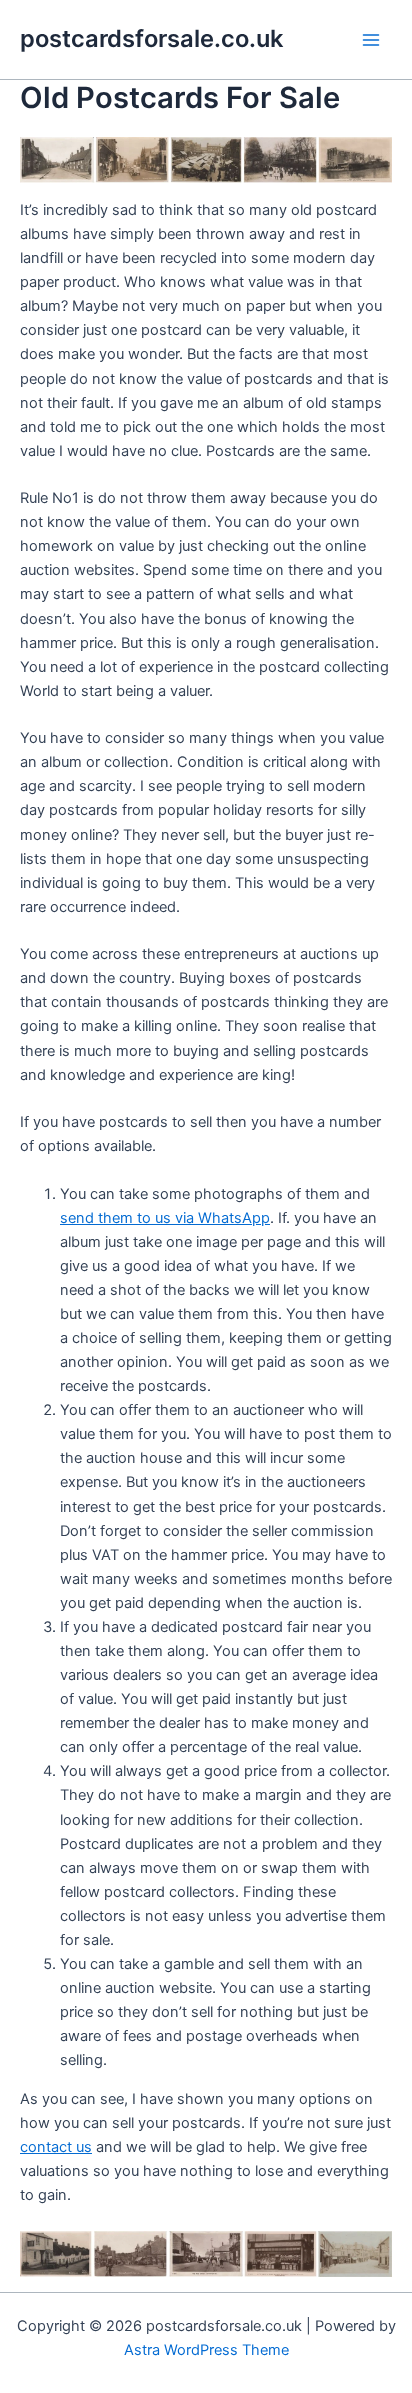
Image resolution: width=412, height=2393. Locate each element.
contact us (56, 2147)
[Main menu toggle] (371, 40)
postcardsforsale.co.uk (151, 38)
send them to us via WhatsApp (165, 1218)
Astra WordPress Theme (206, 2350)
